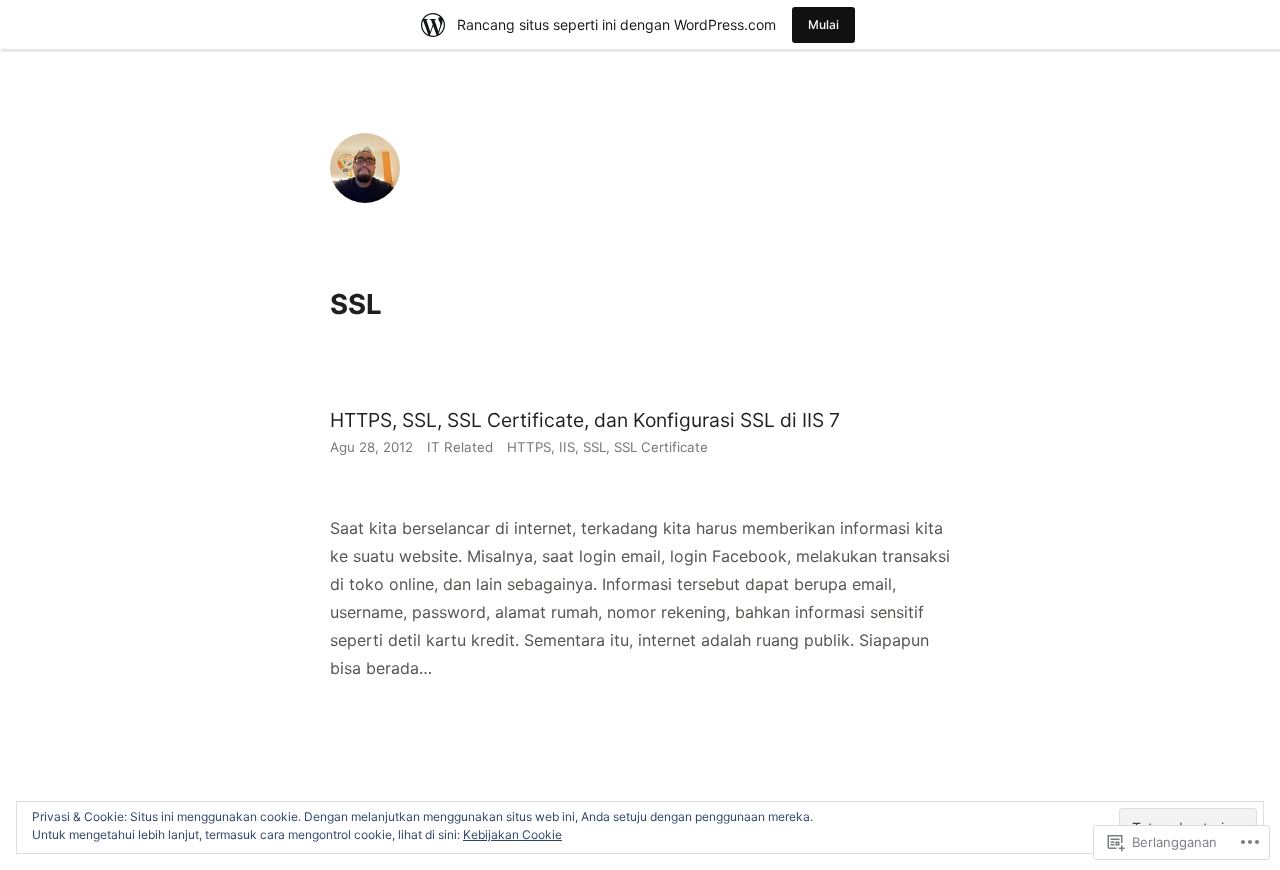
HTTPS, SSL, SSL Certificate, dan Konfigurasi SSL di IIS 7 (585, 420)
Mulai (823, 24)
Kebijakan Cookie (512, 834)
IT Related (460, 447)
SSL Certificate (661, 447)
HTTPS (529, 447)
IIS (567, 447)
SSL (594, 447)
